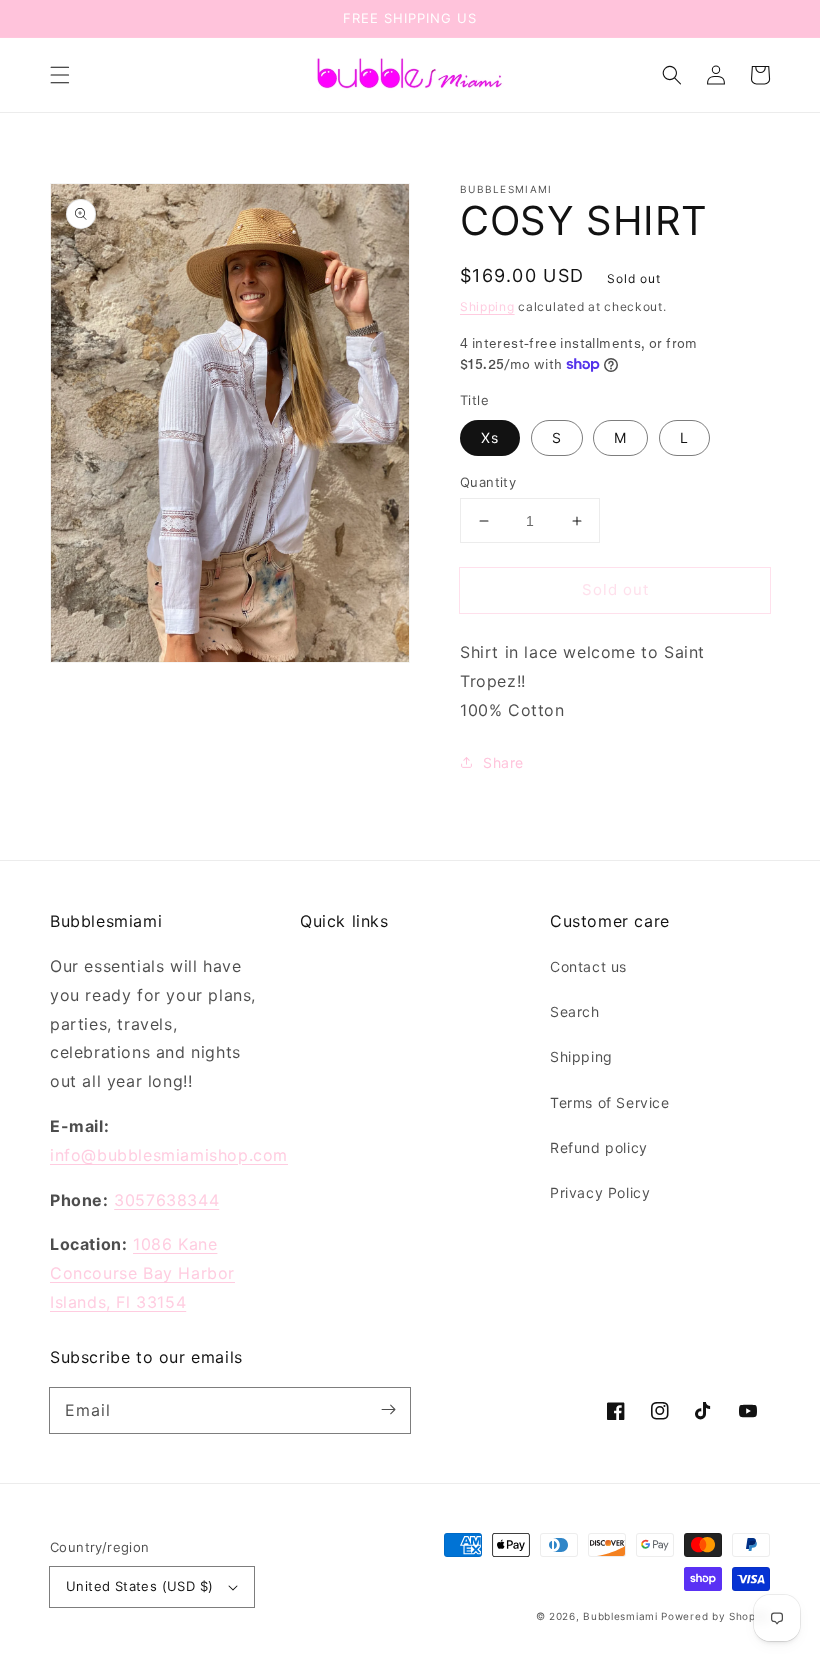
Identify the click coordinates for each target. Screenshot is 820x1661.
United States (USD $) (139, 1586)
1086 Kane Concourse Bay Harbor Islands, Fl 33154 (142, 1273)
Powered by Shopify (715, 1616)
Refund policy (599, 1147)
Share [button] (503, 762)
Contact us (588, 966)
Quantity (488, 482)
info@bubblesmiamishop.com (169, 1155)
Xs (490, 437)
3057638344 (166, 1200)
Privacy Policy (600, 1192)
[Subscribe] (388, 1410)
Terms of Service (610, 1102)
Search (575, 1011)
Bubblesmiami (622, 1616)
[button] (60, 75)
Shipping (487, 306)
